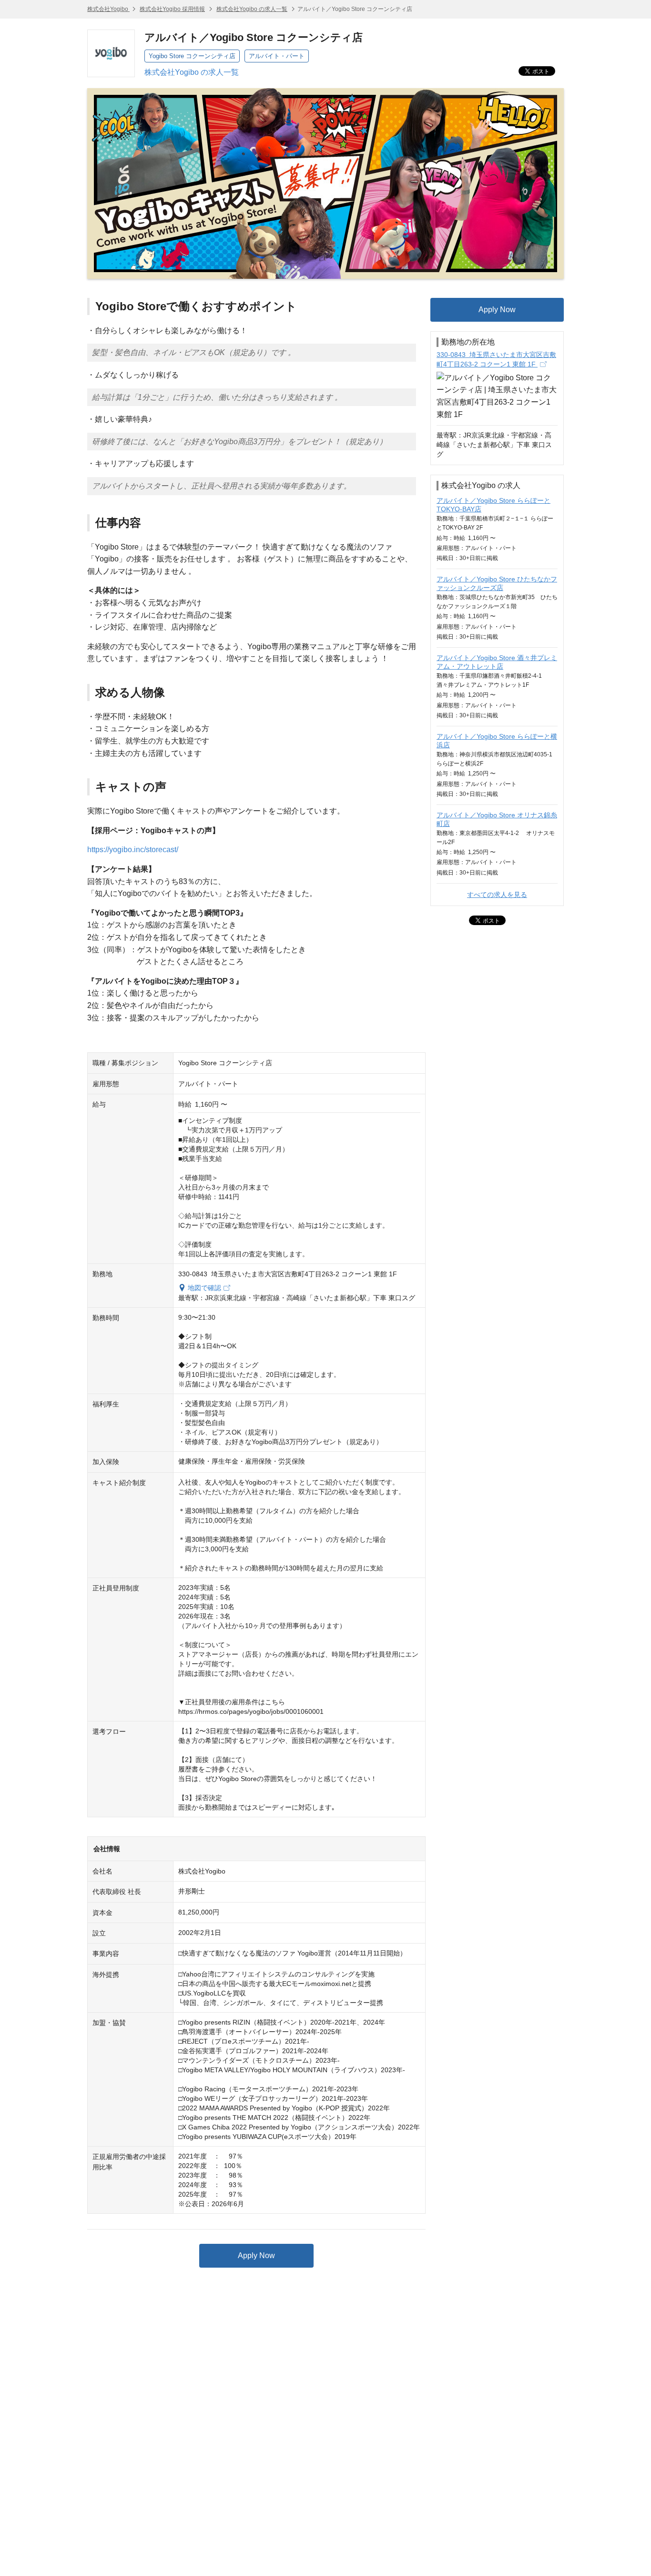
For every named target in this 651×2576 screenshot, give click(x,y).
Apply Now (256, 2255)
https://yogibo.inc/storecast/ (133, 850)
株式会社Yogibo (108, 9)
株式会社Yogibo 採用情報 (172, 9)
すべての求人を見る (497, 895)
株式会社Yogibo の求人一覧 (252, 9)
